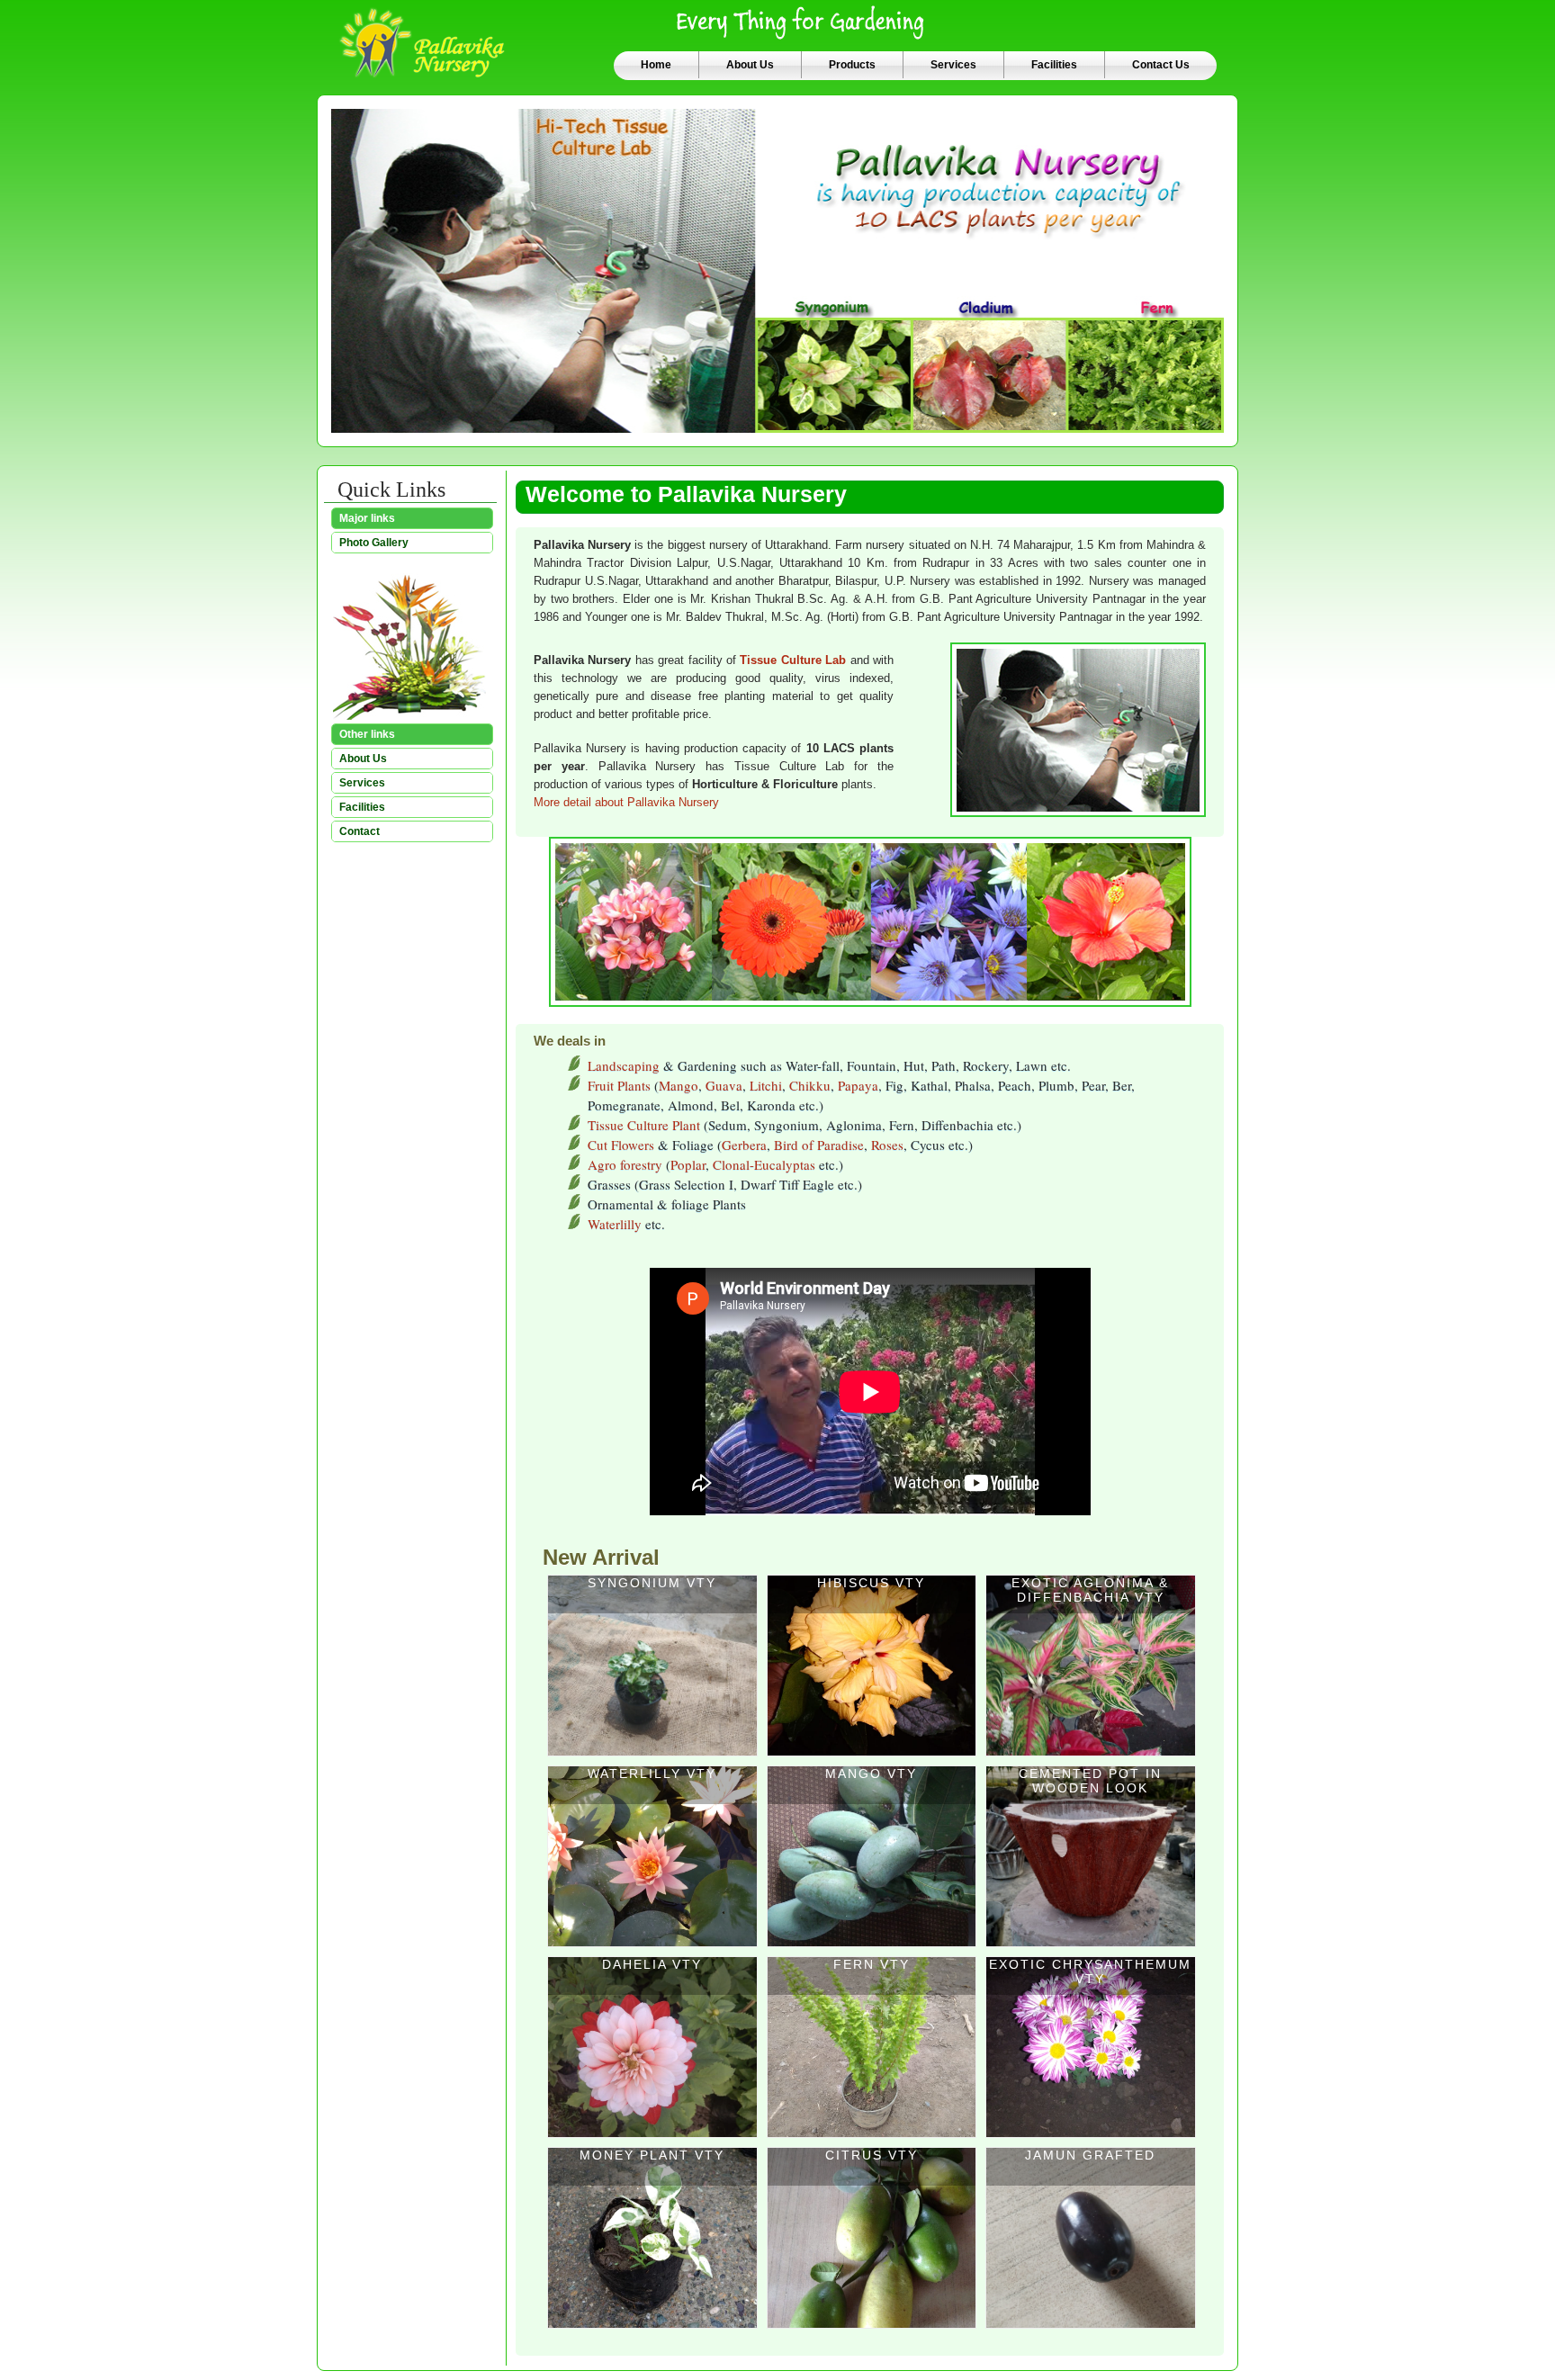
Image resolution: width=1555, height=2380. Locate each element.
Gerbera (744, 1145)
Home (656, 65)
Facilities (1054, 65)
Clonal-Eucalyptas (764, 1164)
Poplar (688, 1164)
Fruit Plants (619, 1085)
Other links (367, 734)
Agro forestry (625, 1164)
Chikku (810, 1085)
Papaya (858, 1085)
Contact (360, 831)
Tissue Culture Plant (644, 1125)
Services (953, 65)
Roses (887, 1145)
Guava (724, 1085)
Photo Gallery (374, 543)
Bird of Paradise (819, 1145)
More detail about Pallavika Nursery (626, 802)
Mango (679, 1085)
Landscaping (624, 1065)
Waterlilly (615, 1224)
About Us (750, 65)
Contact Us (1161, 65)
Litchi (766, 1085)
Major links (367, 518)
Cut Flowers (621, 1145)
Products (852, 65)
